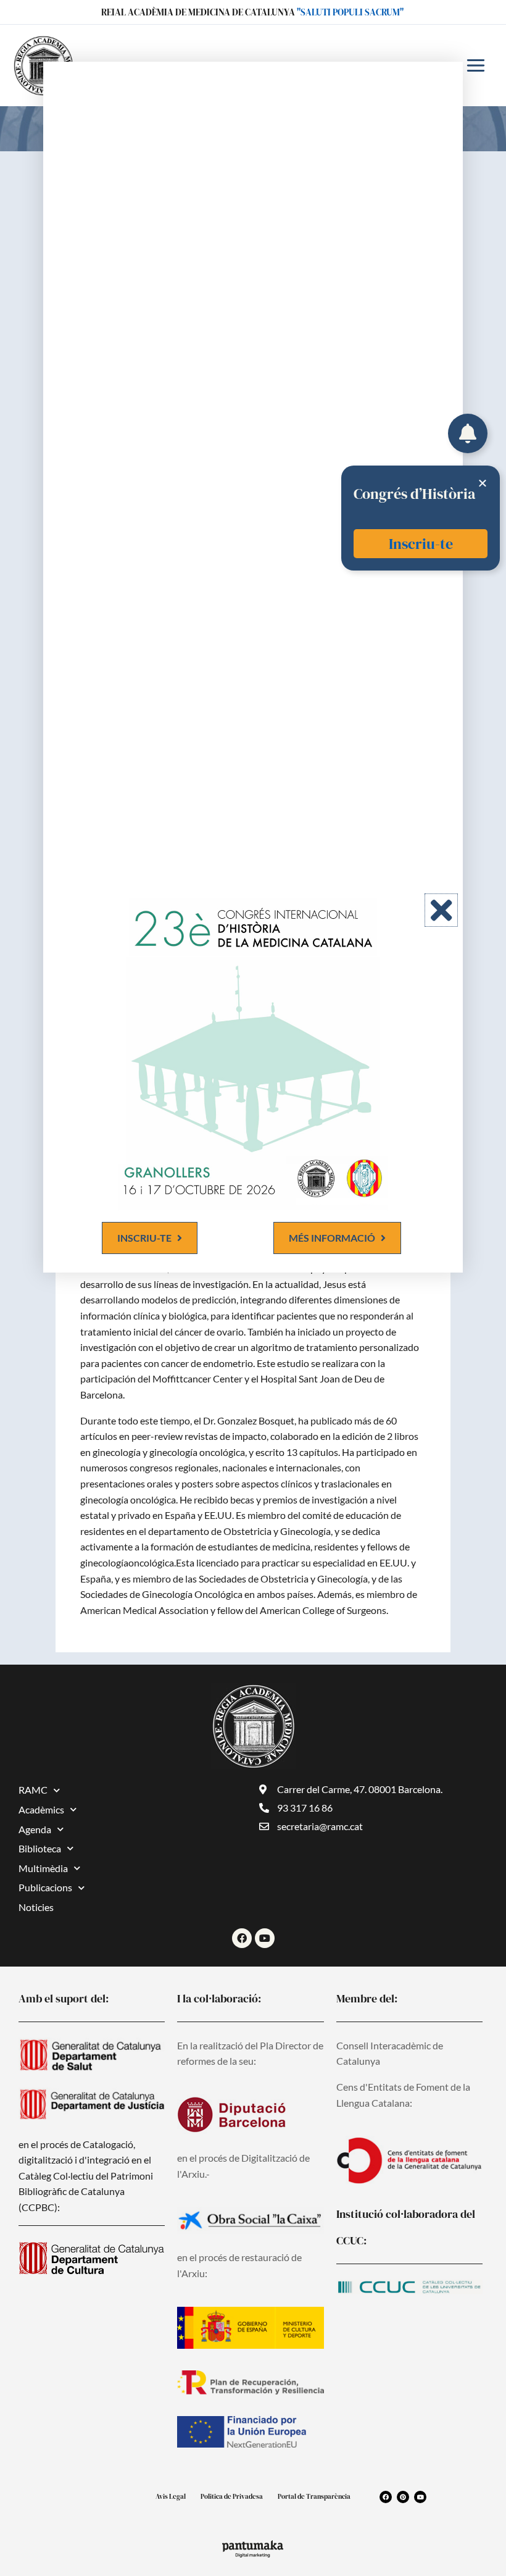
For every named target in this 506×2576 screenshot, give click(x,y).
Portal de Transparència (314, 2497)
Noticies (36, 1907)
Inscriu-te (421, 544)
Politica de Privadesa (232, 2497)
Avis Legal (171, 2497)
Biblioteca (40, 1848)
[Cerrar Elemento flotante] (483, 483)
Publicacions (45, 1887)
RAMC (33, 1790)
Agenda (35, 1829)
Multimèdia (43, 1868)
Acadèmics (41, 1809)
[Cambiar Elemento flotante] (468, 433)
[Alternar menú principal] (476, 65)
